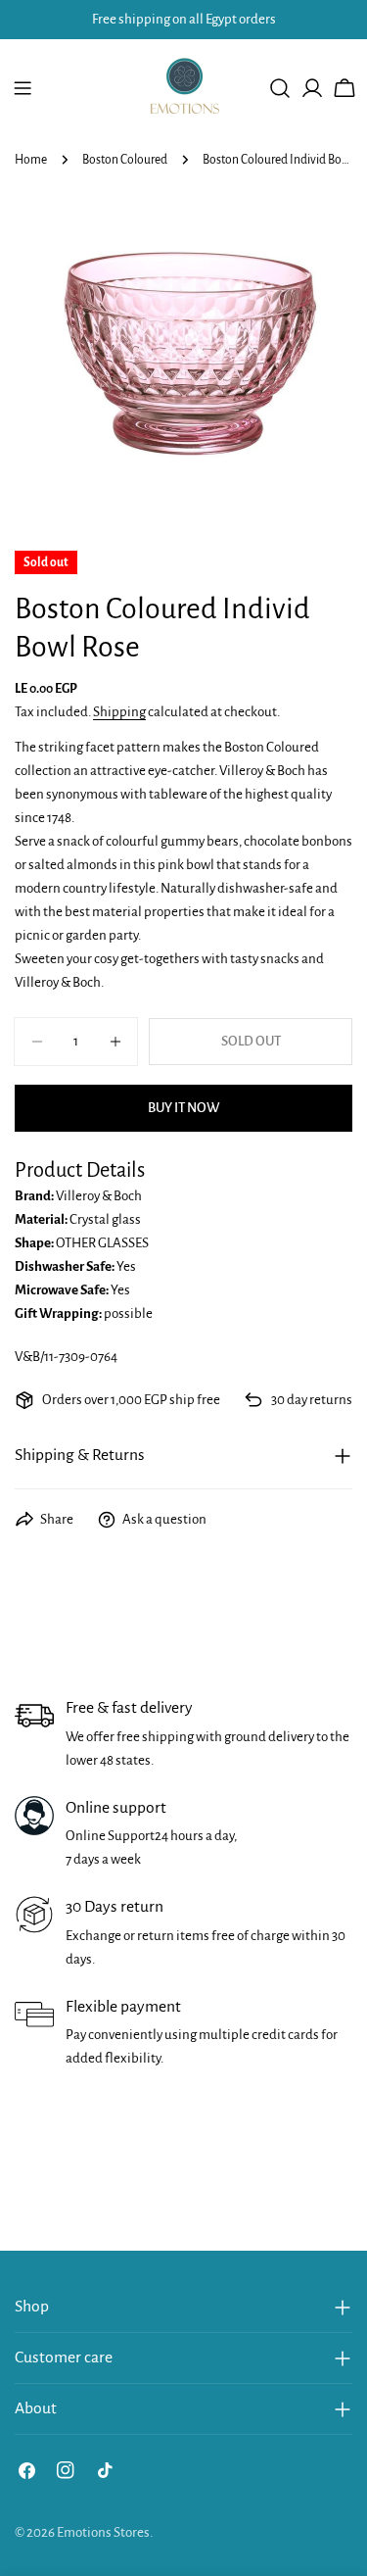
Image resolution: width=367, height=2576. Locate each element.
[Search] (280, 88)
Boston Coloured (125, 160)
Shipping (119, 712)
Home (31, 160)
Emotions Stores (103, 2532)
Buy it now (183, 1108)
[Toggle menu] (23, 88)
